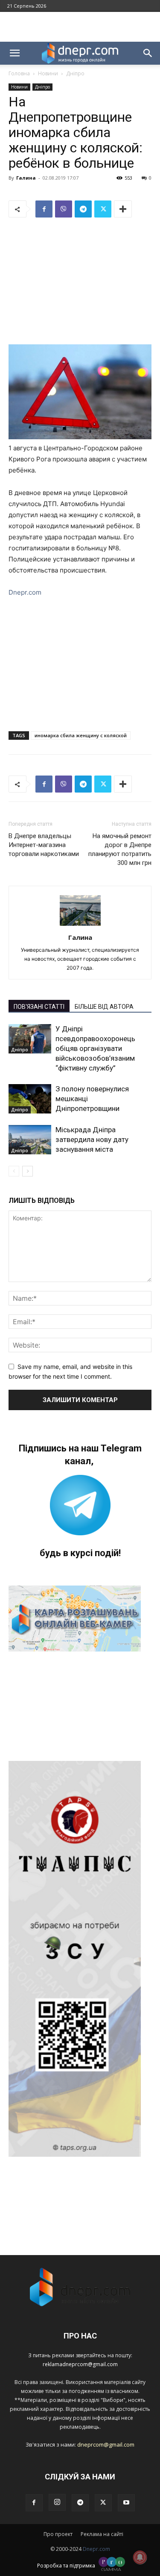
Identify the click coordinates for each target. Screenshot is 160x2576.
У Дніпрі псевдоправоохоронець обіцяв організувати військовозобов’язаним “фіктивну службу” (95, 1048)
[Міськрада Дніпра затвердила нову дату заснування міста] (30, 1140)
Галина (26, 178)
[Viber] (64, 209)
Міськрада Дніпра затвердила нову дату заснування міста (92, 1139)
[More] (123, 209)
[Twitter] (103, 209)
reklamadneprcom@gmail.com (80, 2364)
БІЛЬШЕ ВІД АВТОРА (104, 1007)
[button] (15, 53)
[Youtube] (126, 2503)
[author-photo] (80, 926)
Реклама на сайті (102, 2534)
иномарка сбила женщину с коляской (81, 735)
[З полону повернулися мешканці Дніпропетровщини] (30, 1099)
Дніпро (75, 73)
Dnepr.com (25, 592)
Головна (19, 73)
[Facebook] (44, 209)
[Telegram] (83, 209)
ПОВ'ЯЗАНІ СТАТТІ (39, 1007)
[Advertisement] (80, 27)
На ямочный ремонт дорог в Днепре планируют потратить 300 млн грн (120, 849)
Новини (48, 73)
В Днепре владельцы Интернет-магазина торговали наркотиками (44, 845)
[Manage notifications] (140, 2557)
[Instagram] (57, 2502)
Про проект (58, 2534)
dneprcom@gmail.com (106, 2444)
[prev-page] (14, 1171)
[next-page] (28, 1171)
